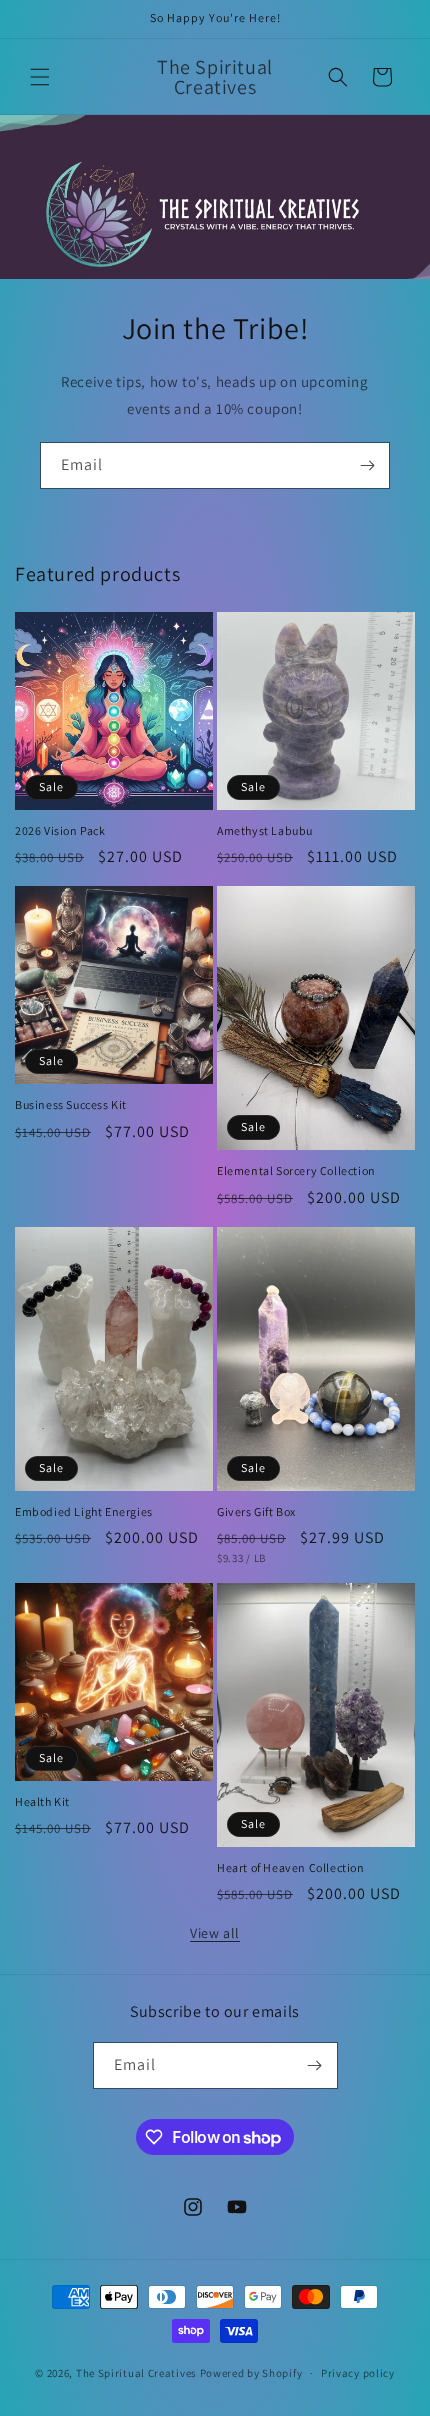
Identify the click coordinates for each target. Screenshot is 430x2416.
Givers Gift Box (256, 1511)
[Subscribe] (367, 465)
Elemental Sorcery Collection (296, 1170)
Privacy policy (358, 2373)
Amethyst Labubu (265, 830)
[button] (40, 77)
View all (215, 1933)
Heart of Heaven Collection (291, 1867)
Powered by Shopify (251, 2373)
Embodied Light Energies (84, 1511)
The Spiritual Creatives (136, 2373)
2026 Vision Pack (60, 830)
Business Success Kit (71, 1104)
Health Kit (42, 1801)
